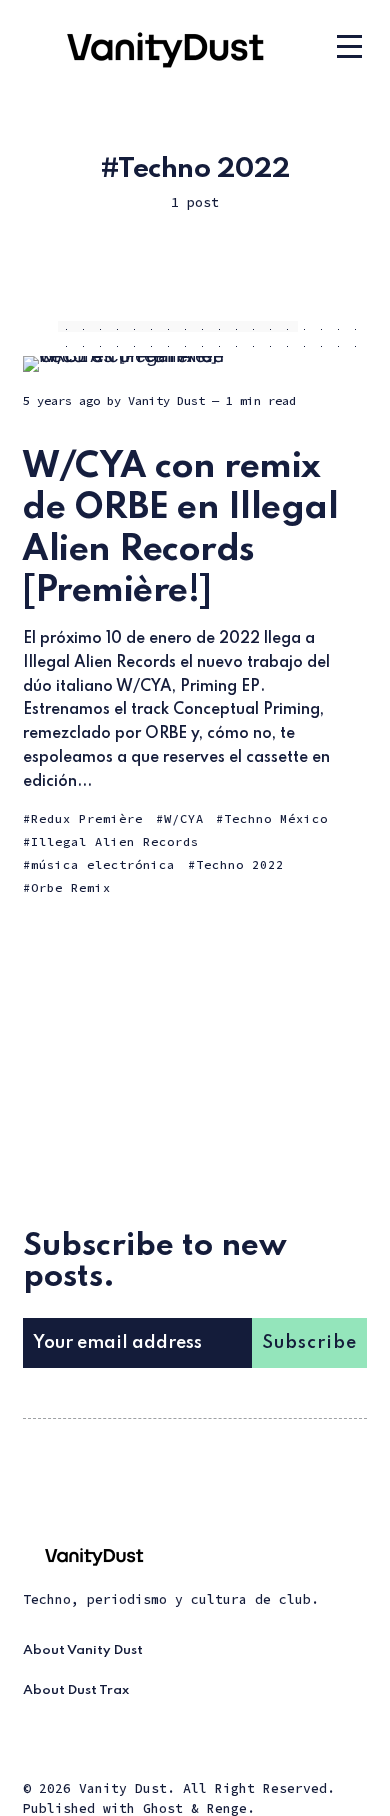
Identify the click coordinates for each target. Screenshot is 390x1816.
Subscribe (309, 1343)
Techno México (276, 818)
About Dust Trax (76, 1690)
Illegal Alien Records (115, 841)
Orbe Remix (71, 887)
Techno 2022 (240, 864)
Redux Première (87, 818)
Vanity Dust (166, 400)
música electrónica (103, 864)
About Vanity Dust (83, 1650)
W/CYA (184, 818)
